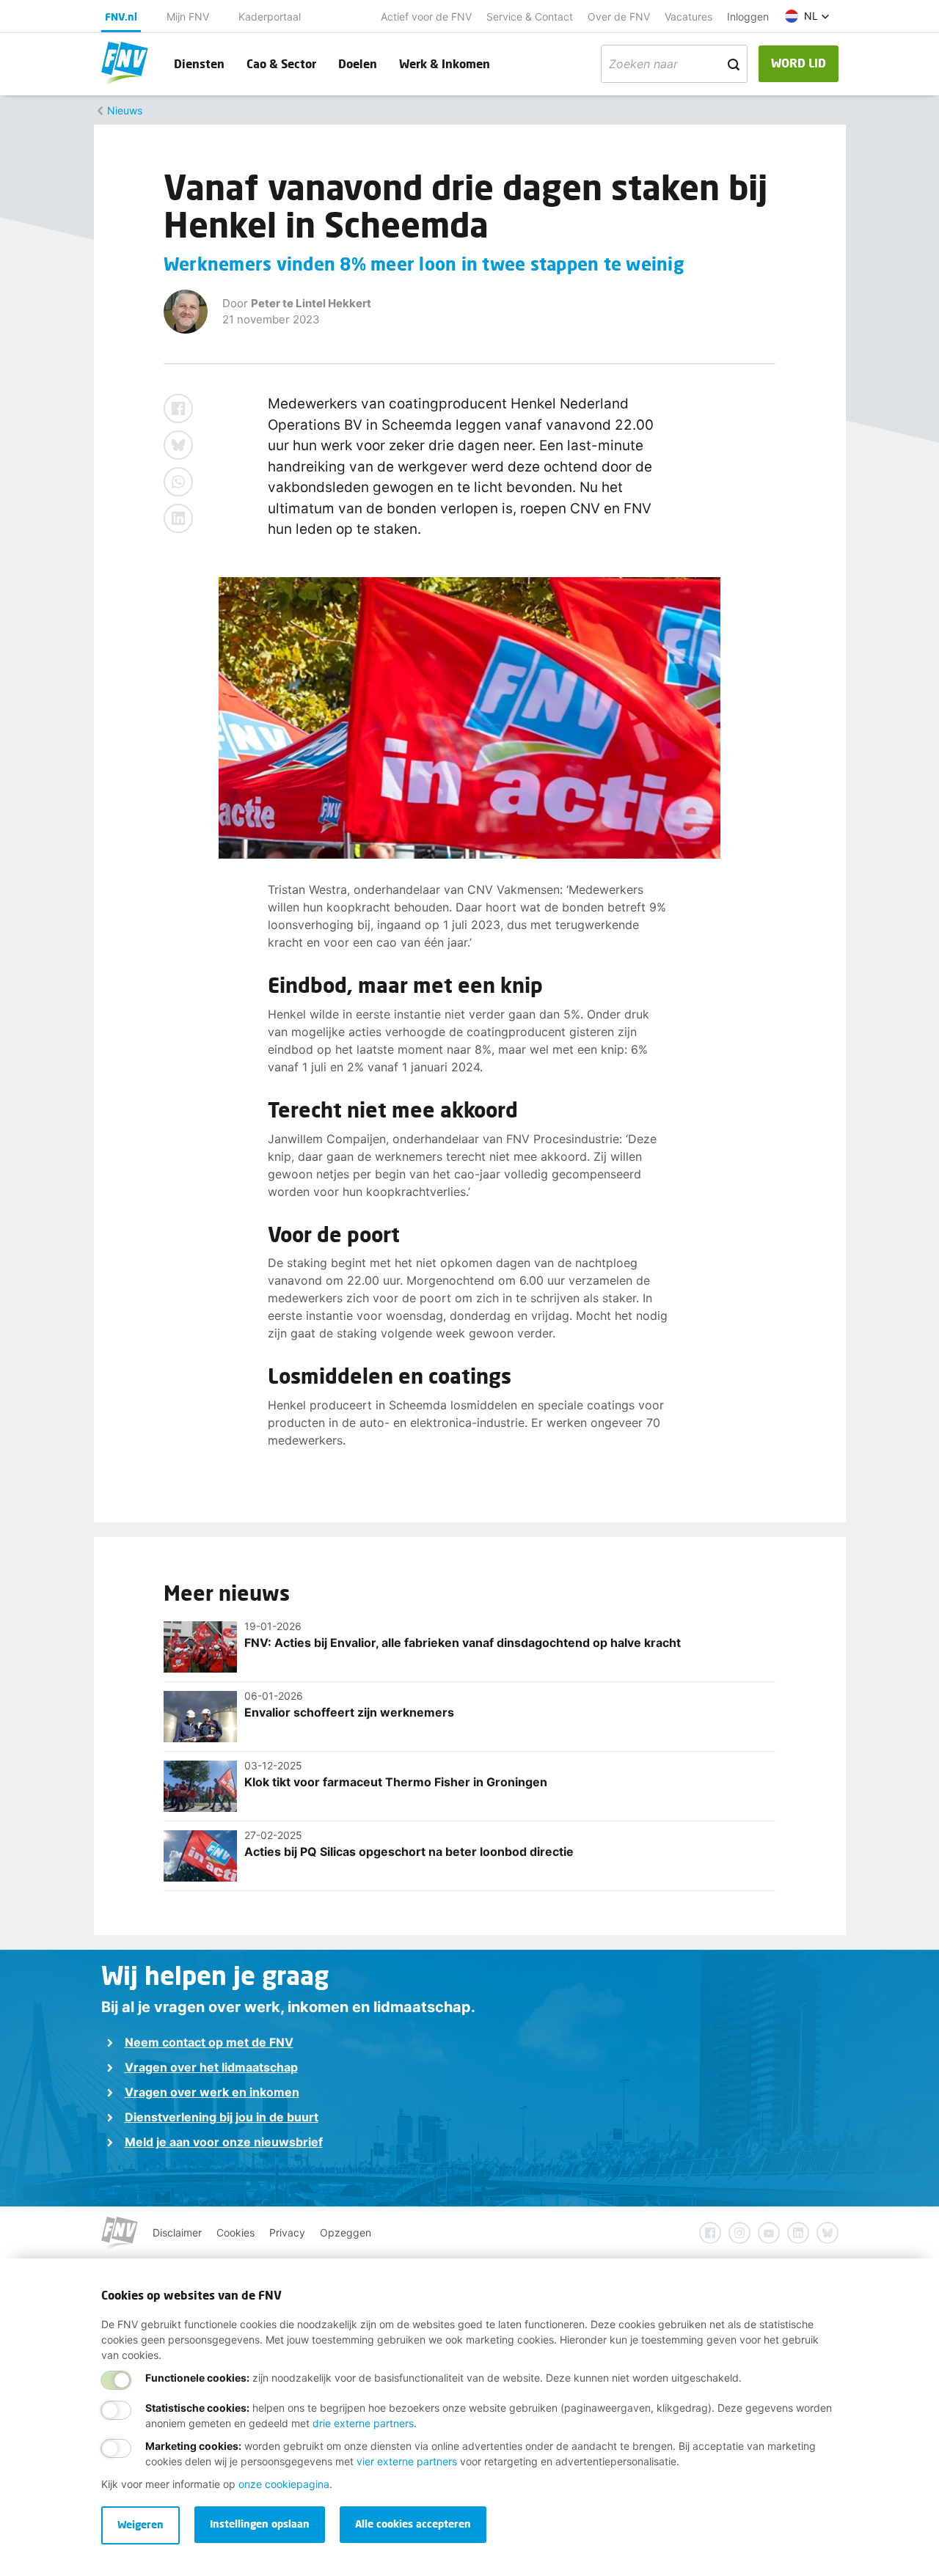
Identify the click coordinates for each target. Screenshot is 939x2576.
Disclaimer (177, 2232)
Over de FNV (619, 16)
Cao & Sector (281, 63)
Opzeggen (346, 2232)
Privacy (287, 2232)
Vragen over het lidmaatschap (211, 2067)
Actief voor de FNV (426, 16)
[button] (807, 16)
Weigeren (140, 2524)
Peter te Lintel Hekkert (311, 303)
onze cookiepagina (284, 2484)
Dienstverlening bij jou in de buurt (222, 2117)
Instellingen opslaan (260, 2524)
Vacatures (688, 16)
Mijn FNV (188, 16)
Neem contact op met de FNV (209, 2042)
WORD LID (799, 63)
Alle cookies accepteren (413, 2524)
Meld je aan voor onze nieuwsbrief (224, 2142)
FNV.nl (121, 16)
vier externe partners (407, 2461)
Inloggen (748, 16)
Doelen (358, 63)
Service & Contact (530, 16)
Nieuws (125, 110)
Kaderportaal (270, 16)
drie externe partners (363, 2423)
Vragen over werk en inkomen (212, 2092)
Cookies (235, 2232)
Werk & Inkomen (445, 63)
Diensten (199, 63)
